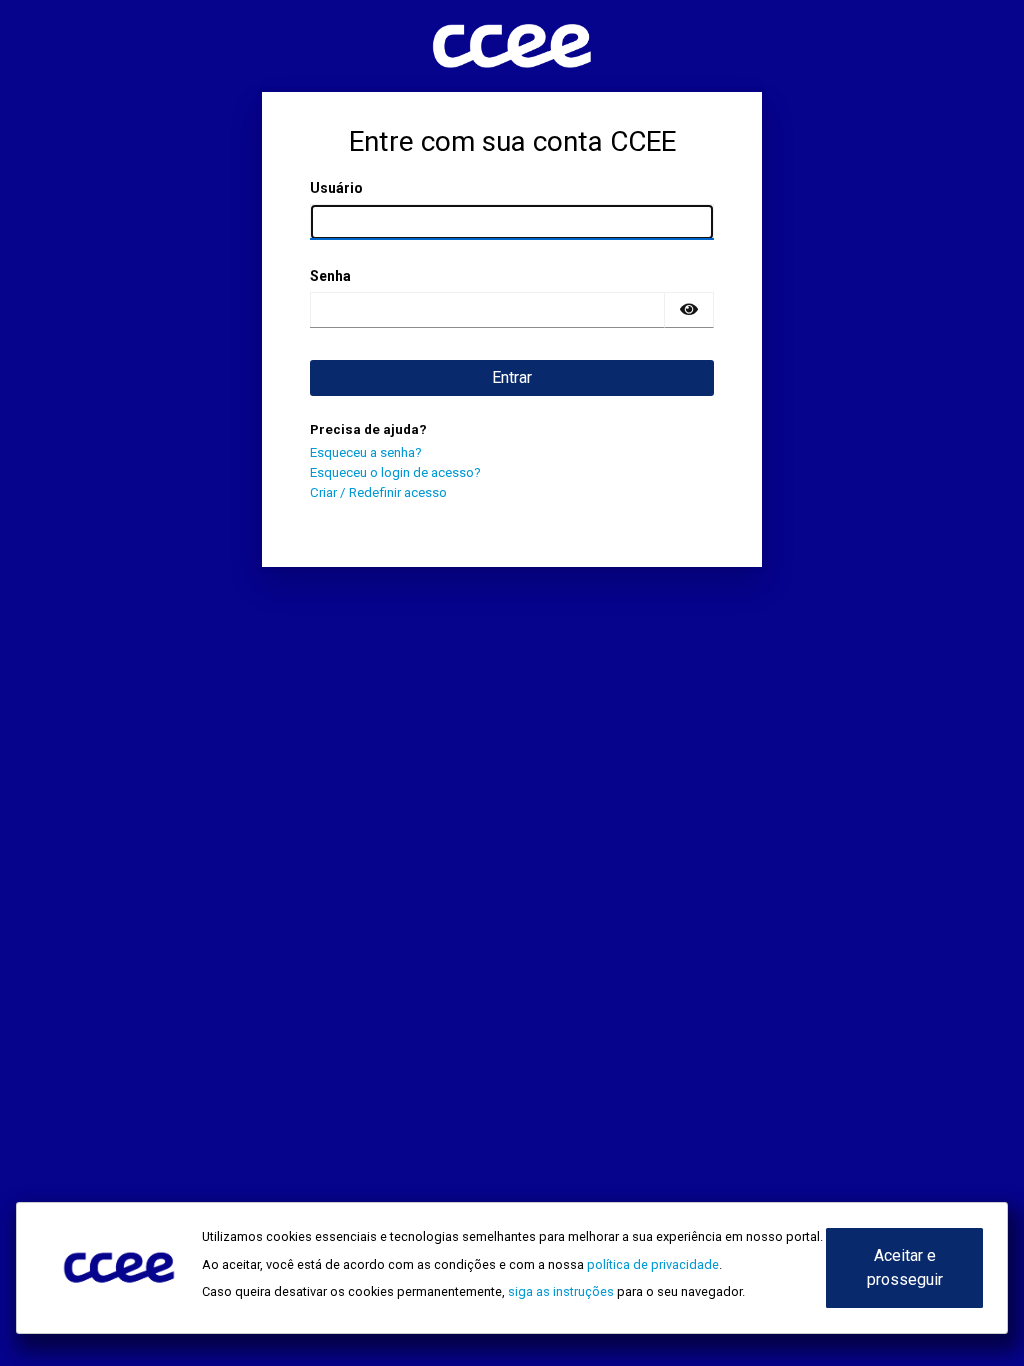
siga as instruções (561, 1291)
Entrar (512, 377)
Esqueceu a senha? (366, 452)
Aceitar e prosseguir (905, 1267)
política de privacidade (653, 1264)
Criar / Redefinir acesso (378, 492)
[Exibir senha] (689, 310)
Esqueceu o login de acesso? (395, 472)
